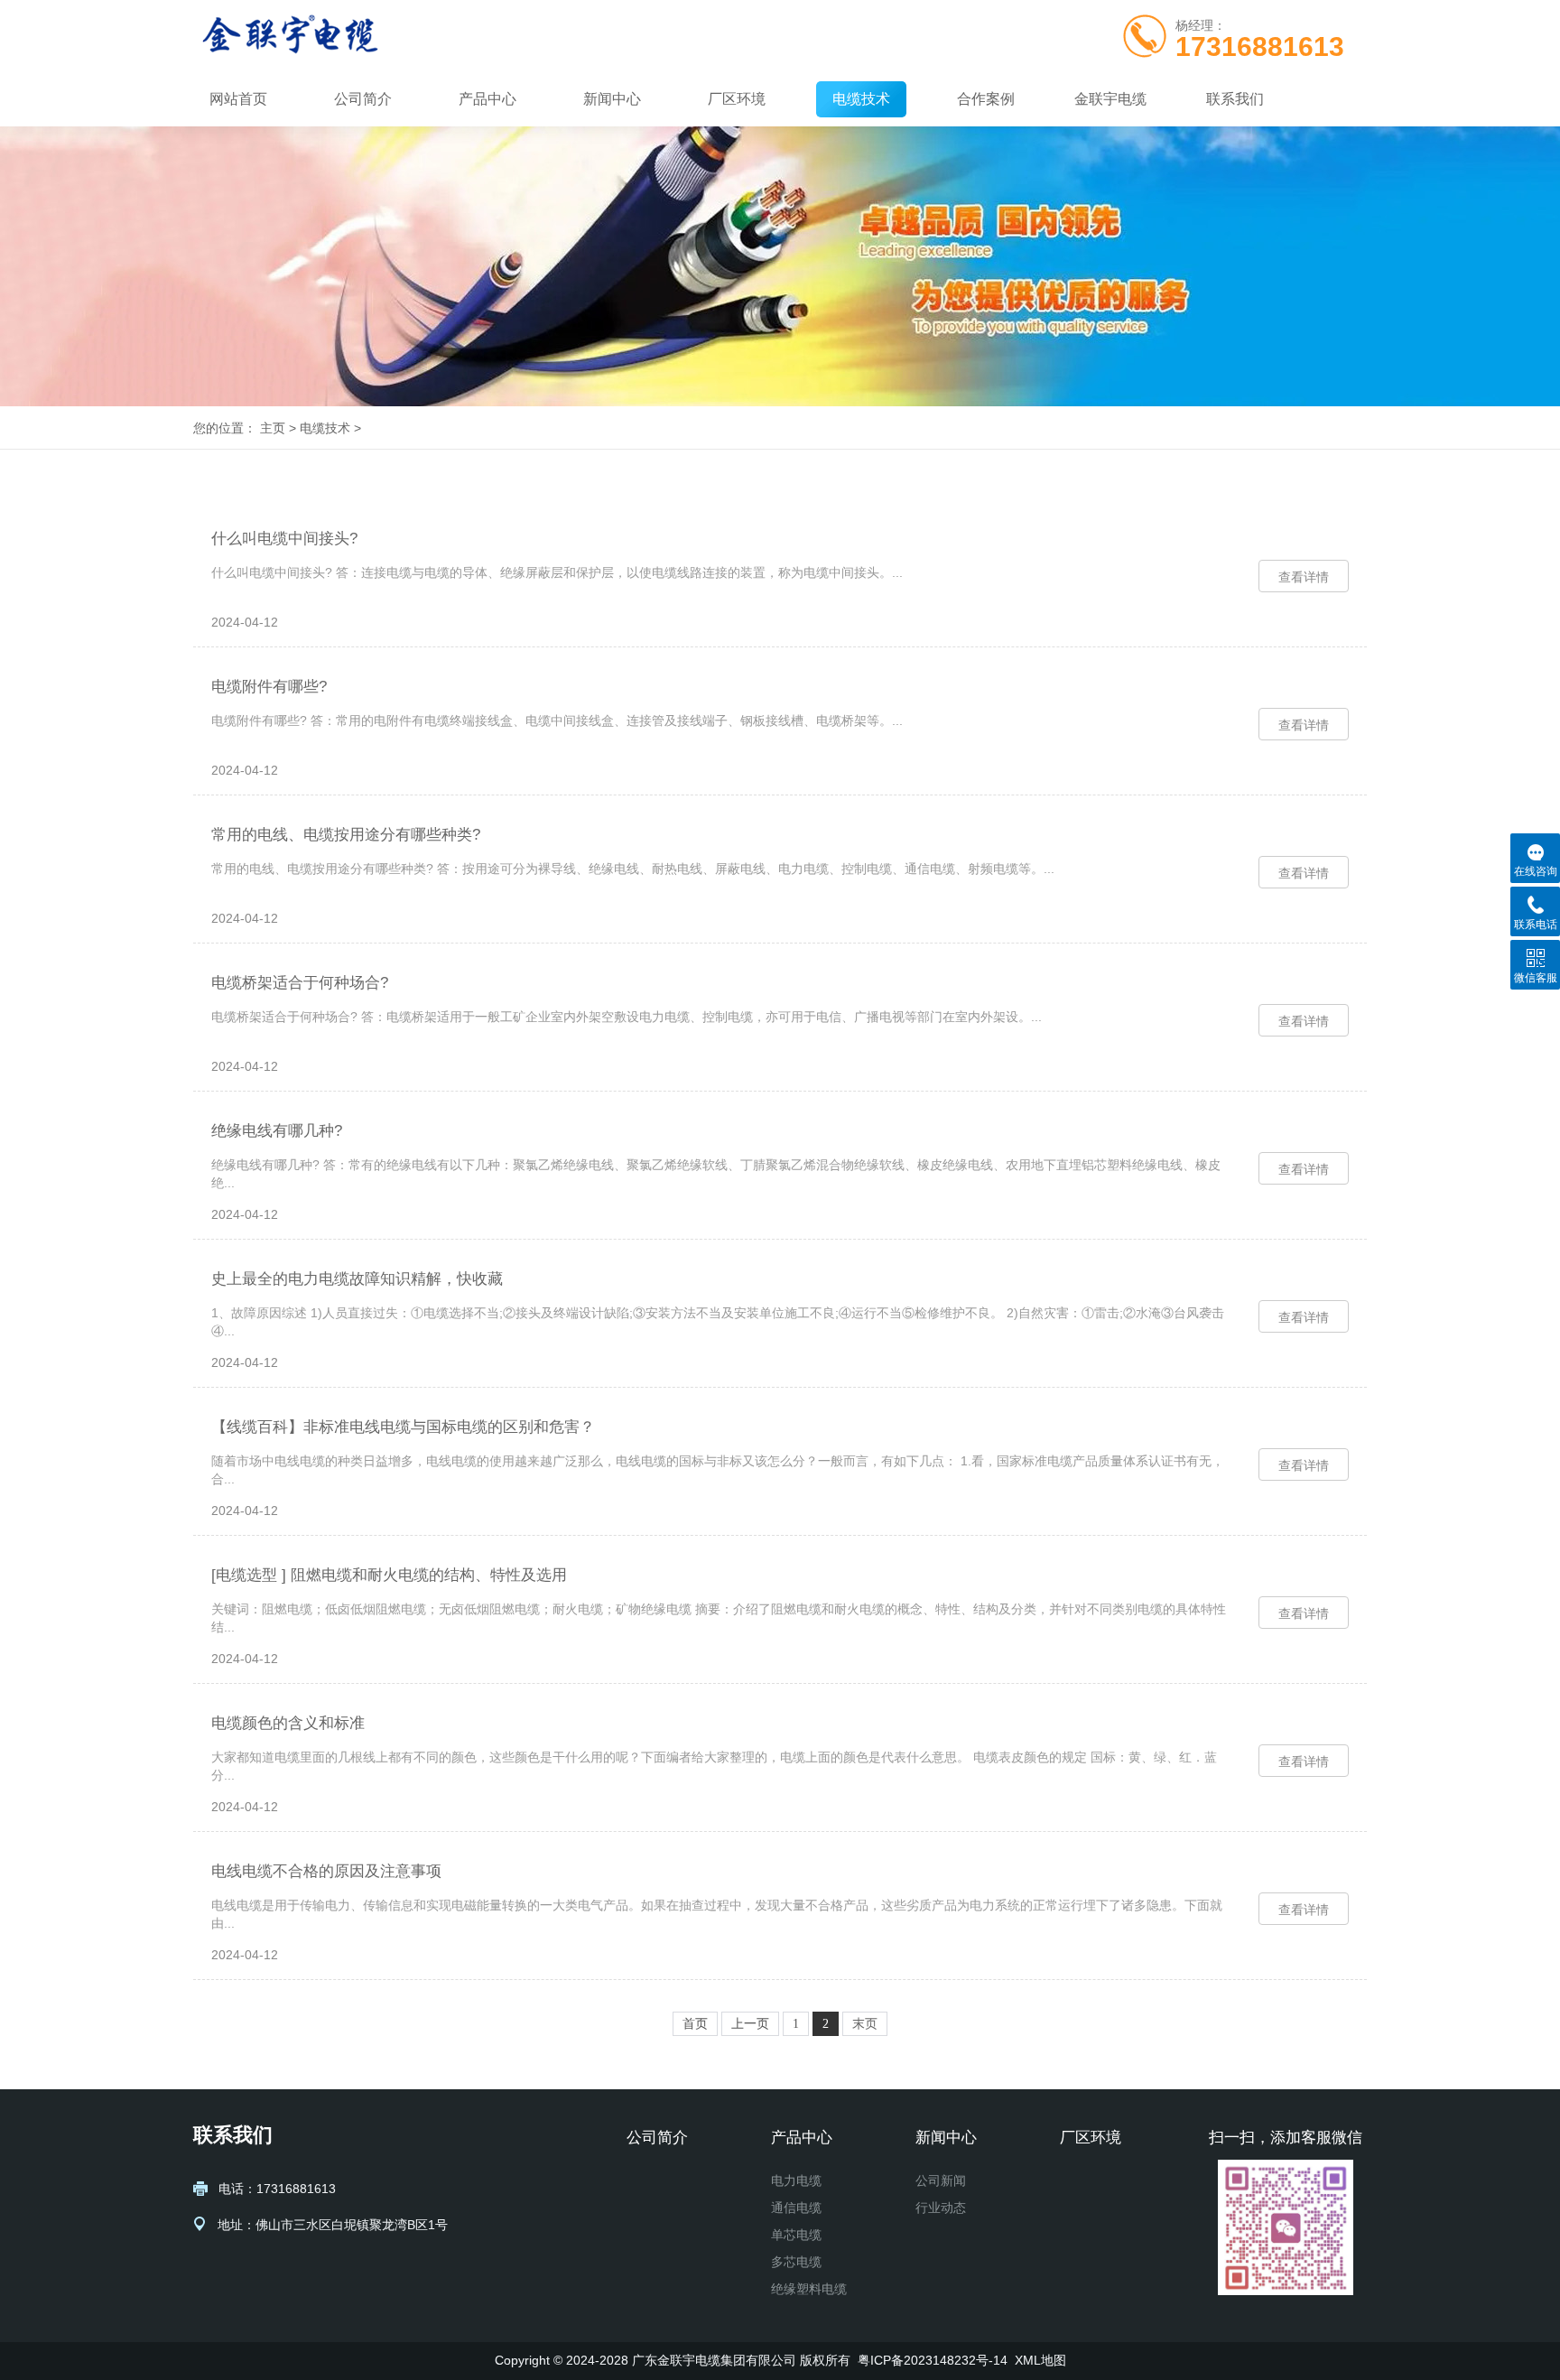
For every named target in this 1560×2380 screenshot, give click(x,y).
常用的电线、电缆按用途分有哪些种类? (346, 835)
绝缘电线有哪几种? (277, 1131)
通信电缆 (796, 2208)
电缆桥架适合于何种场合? (300, 983)
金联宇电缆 (1110, 99)
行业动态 (941, 2208)
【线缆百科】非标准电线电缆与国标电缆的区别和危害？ (403, 1427)
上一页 (750, 2024)
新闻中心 (612, 99)
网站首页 (238, 99)
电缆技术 (861, 99)
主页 (273, 428)
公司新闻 (941, 2180)
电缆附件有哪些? (269, 687)
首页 (695, 2024)
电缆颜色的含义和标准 (288, 1723)
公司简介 (363, 99)
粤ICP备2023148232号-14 (933, 2360)
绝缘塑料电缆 (809, 2289)
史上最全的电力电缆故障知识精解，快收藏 (357, 1279)
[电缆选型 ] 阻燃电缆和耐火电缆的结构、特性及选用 (389, 1575)
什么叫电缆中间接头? (284, 539)
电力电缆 (796, 2180)
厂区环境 (737, 99)
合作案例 (986, 99)
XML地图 (1040, 2360)
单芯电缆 (796, 2235)
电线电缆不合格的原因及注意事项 (326, 1871)
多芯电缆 (796, 2262)
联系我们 (1235, 99)
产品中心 (487, 99)
